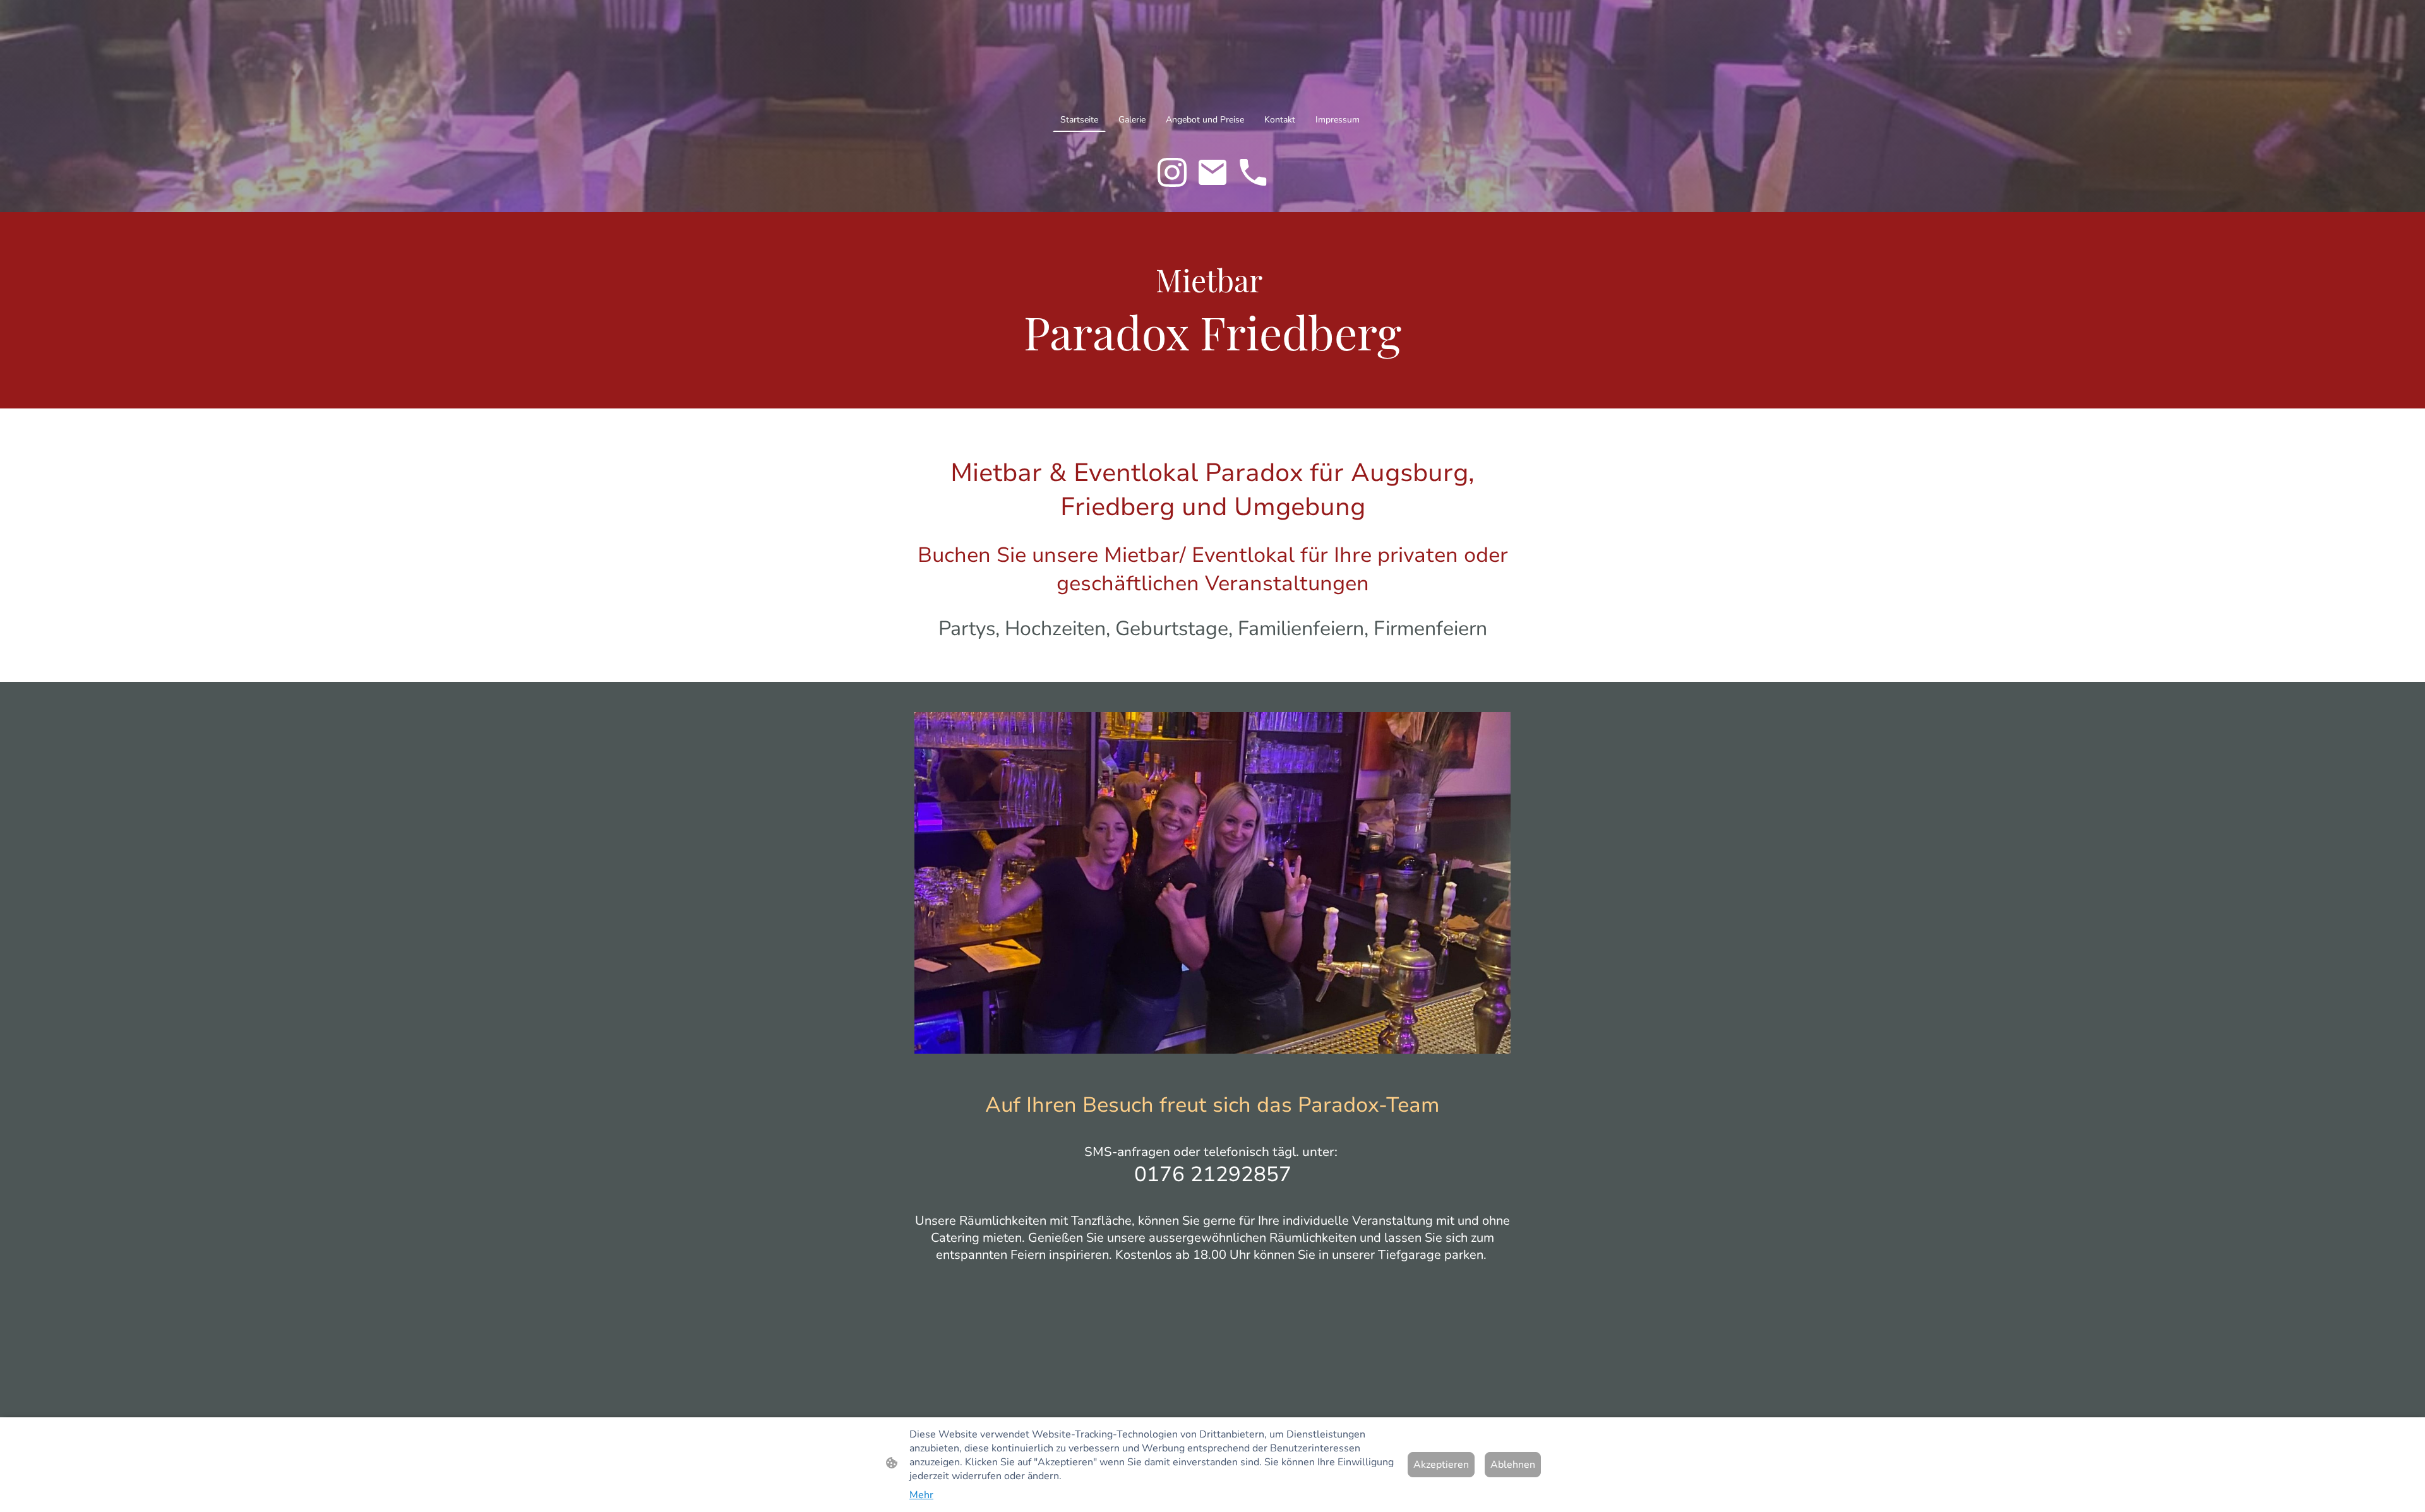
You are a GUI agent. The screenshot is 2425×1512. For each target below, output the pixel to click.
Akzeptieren (1441, 1465)
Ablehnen (1513, 1465)
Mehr (921, 1495)
